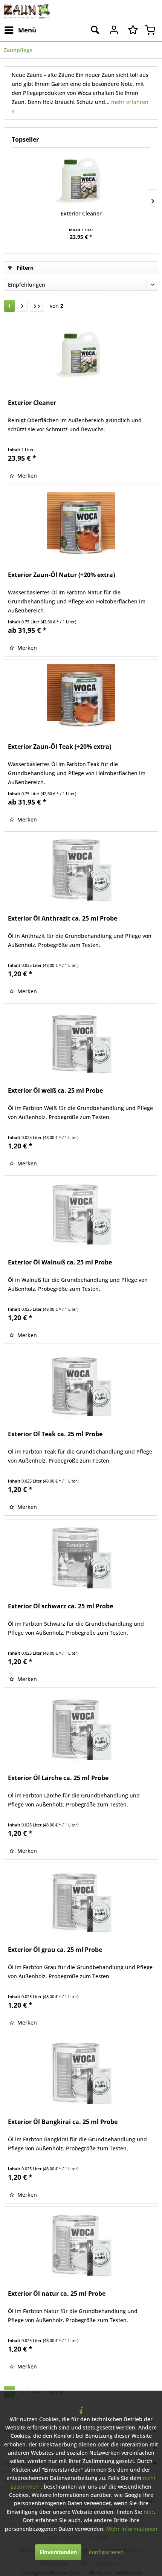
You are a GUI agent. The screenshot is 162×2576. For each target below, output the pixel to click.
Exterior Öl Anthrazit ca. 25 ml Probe (63, 918)
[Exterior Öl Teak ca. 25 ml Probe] (81, 1385)
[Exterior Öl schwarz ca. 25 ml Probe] (81, 1557)
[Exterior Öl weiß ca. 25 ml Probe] (81, 1041)
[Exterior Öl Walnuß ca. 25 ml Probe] (81, 1213)
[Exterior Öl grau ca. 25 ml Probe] (81, 1901)
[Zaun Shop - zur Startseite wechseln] (27, 11)
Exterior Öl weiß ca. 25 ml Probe (55, 1091)
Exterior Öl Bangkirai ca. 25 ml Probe (63, 2122)
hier (149, 2512)
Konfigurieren (106, 2552)
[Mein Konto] (113, 30)
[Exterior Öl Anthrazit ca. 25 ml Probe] (81, 869)
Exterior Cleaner (81, 213)
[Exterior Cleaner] (81, 180)
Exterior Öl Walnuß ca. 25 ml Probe (60, 1262)
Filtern (24, 268)
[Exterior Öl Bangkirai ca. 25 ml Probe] (81, 2073)
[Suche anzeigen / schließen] (95, 30)
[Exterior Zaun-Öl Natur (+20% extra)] (81, 526)
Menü (27, 30)
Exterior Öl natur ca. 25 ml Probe (57, 2294)
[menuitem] (20, 30)
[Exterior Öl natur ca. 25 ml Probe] (81, 2245)
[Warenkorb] (150, 30)
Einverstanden (58, 2552)
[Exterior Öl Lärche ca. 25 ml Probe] (81, 1729)
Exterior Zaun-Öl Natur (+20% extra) (61, 575)
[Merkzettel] (131, 30)
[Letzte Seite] (37, 306)
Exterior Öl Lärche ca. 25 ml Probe (58, 1778)
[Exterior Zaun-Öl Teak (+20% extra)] (81, 698)
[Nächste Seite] (22, 306)
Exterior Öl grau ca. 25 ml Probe (55, 1950)
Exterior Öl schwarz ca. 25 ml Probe (60, 1606)
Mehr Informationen (132, 2529)
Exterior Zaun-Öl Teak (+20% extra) (60, 747)
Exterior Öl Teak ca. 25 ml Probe (55, 1434)
